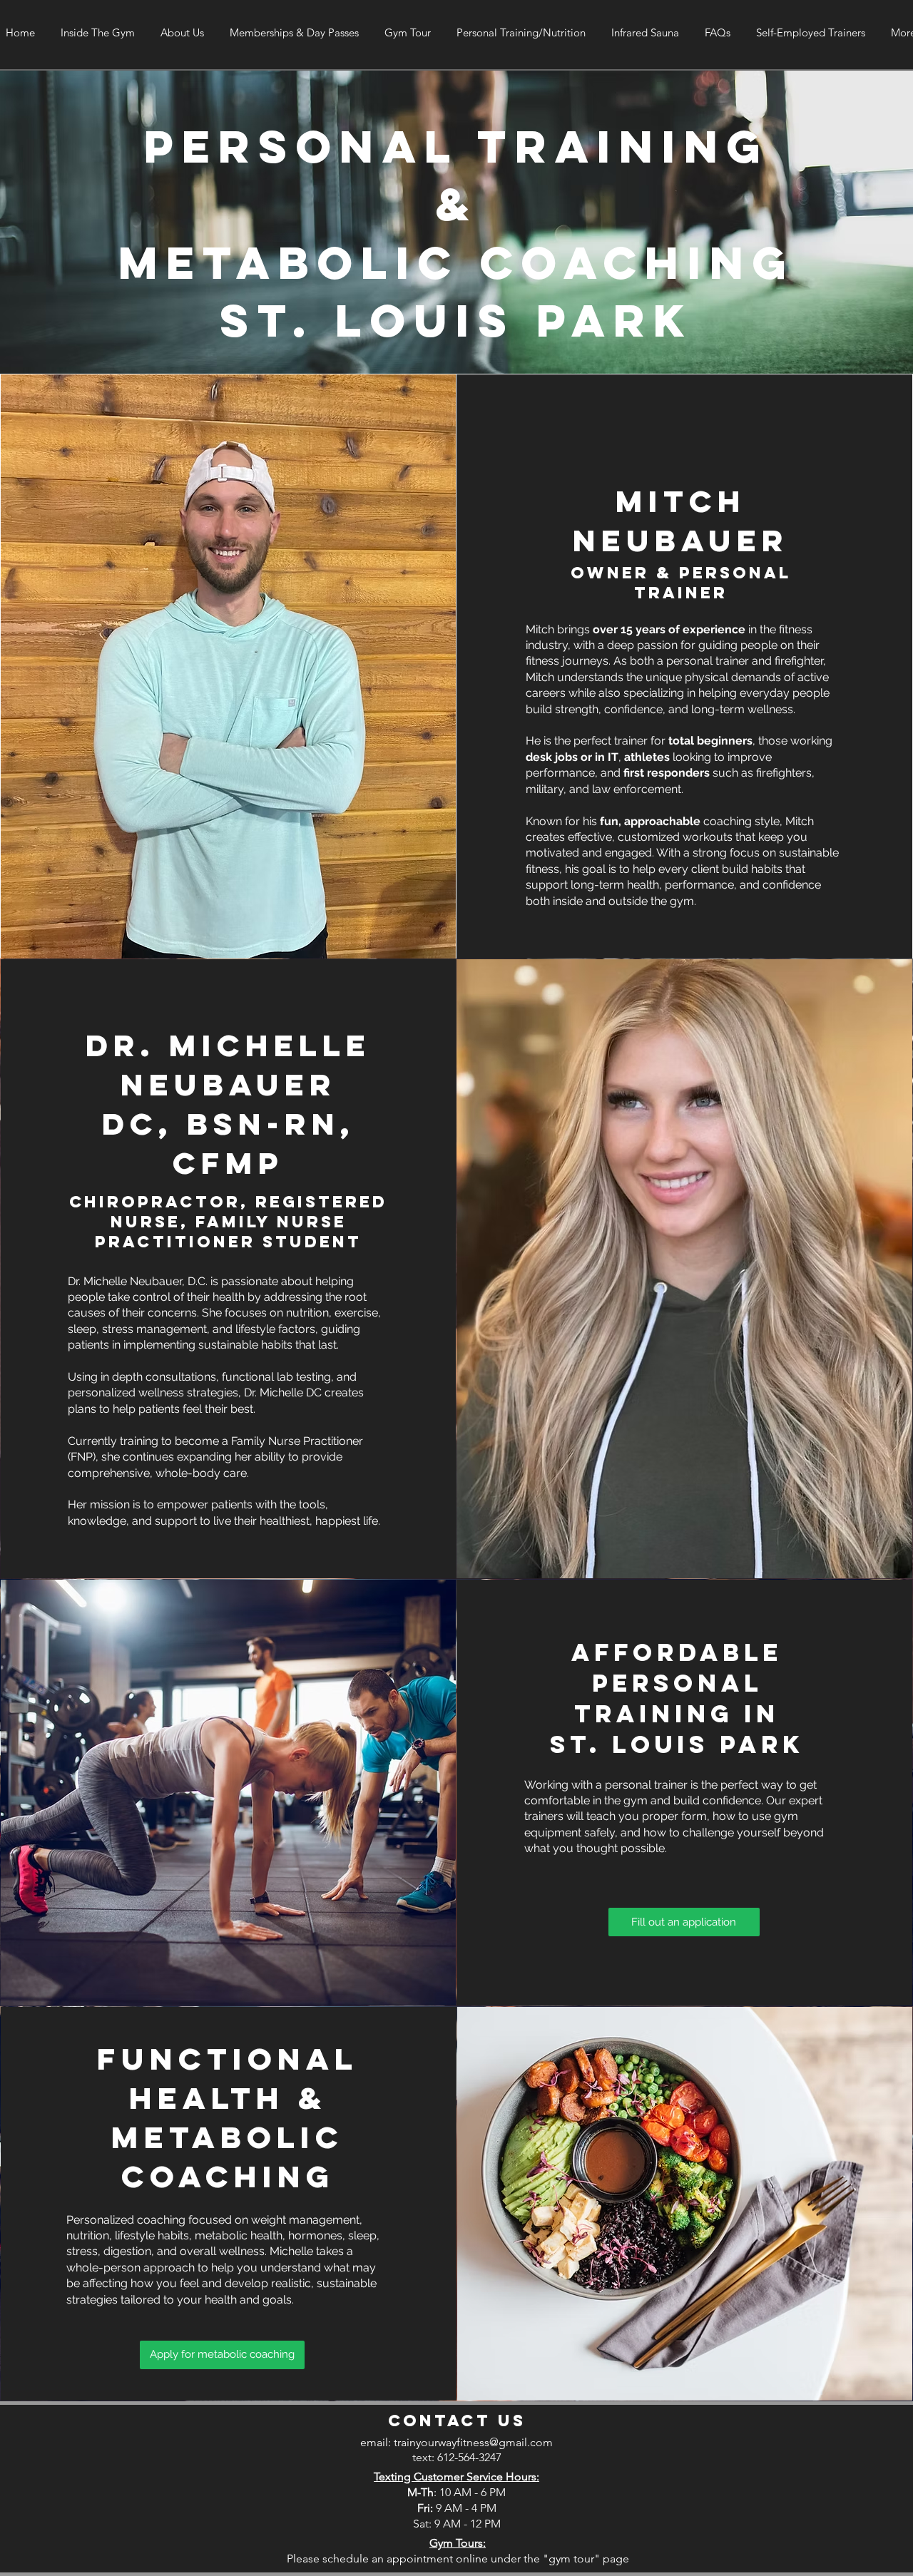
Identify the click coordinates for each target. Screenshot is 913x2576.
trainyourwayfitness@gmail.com (473, 2442)
